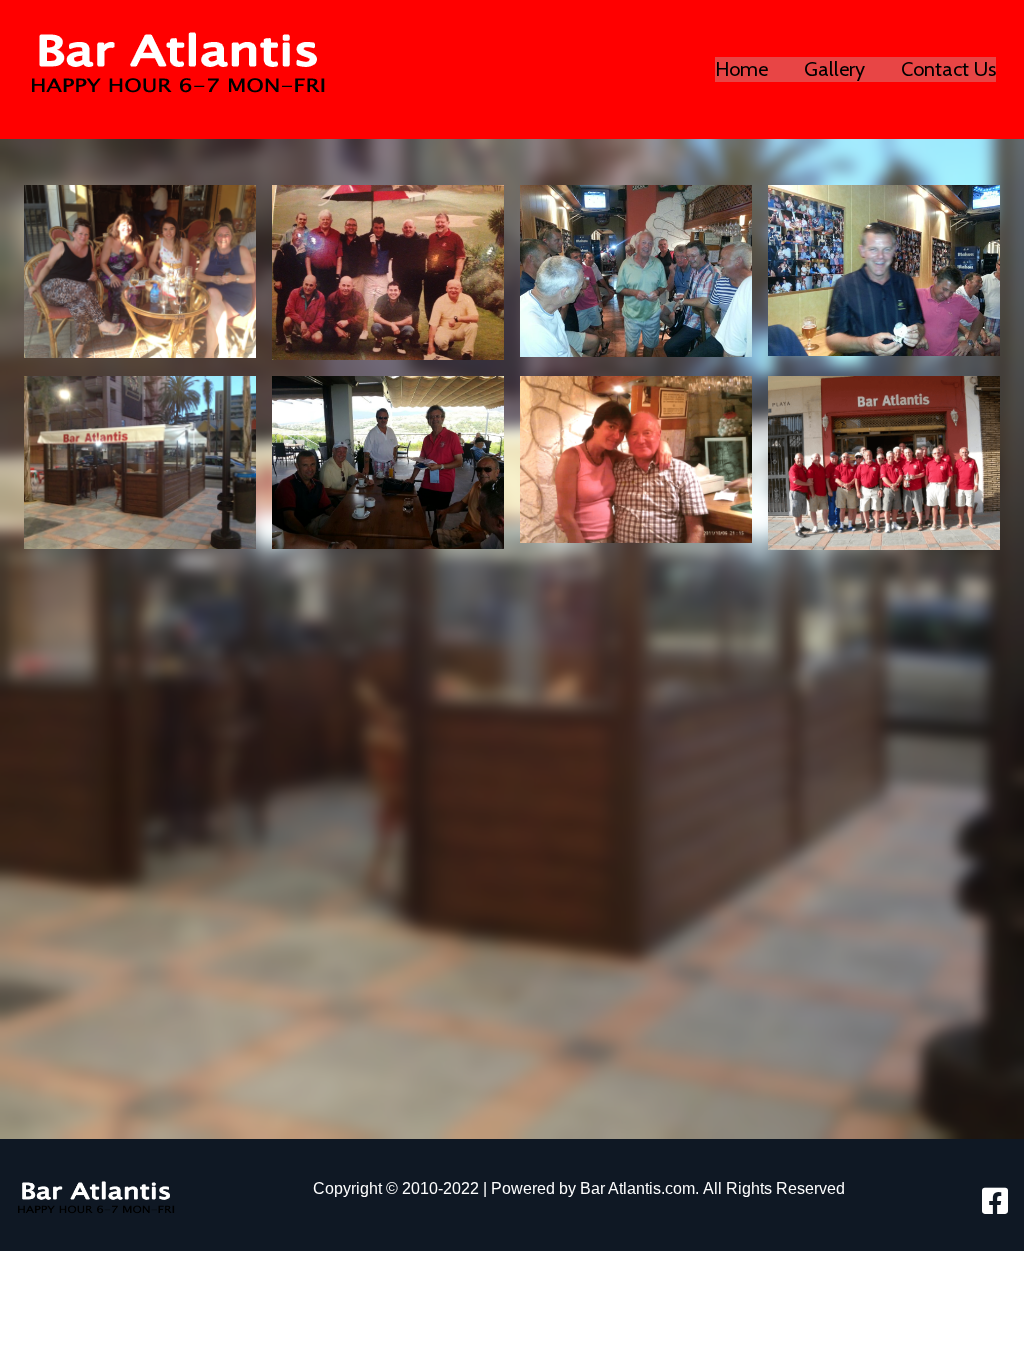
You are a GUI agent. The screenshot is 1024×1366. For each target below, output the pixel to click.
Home (741, 69)
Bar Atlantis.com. (639, 1188)
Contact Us (948, 69)
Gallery (834, 69)
